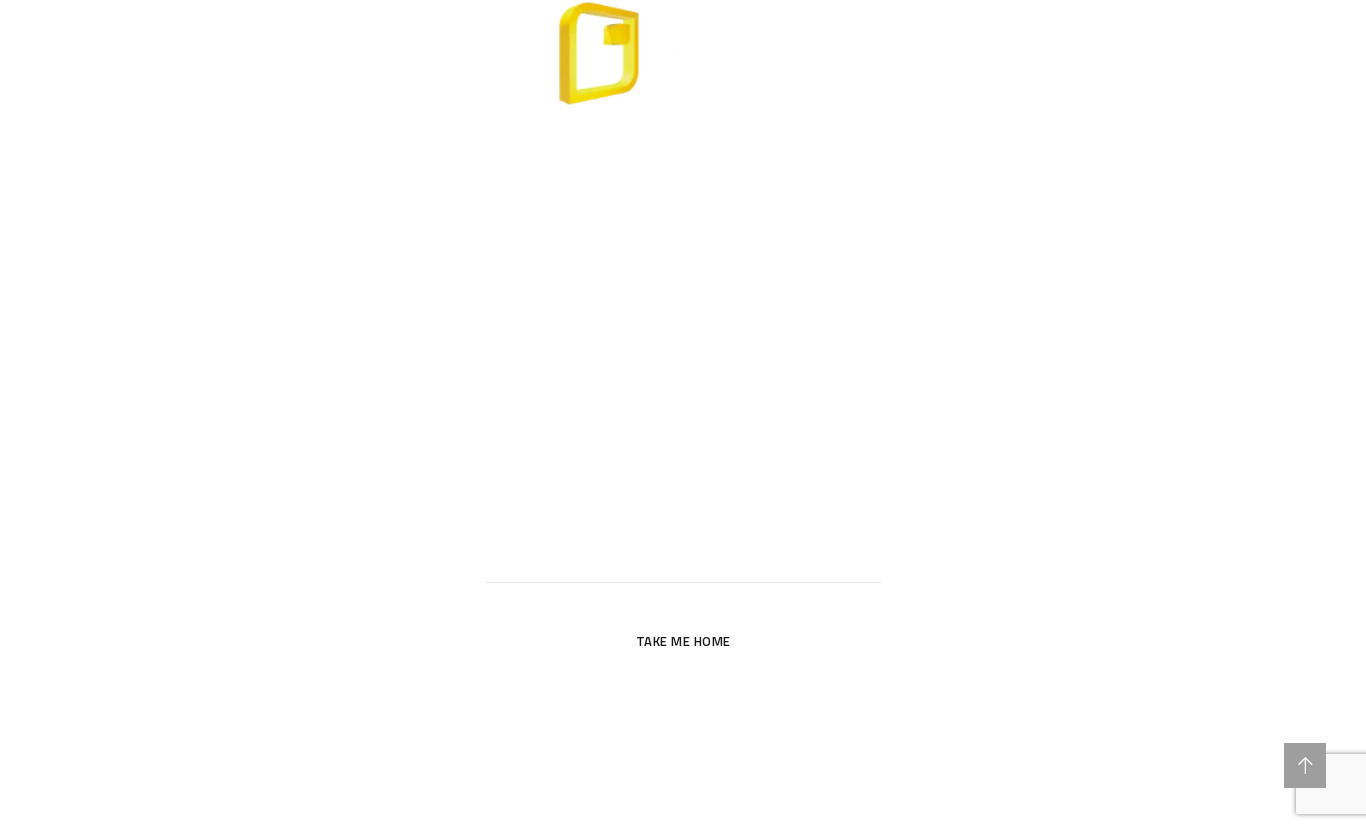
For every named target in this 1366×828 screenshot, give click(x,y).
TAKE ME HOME (683, 641)
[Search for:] (683, 558)
